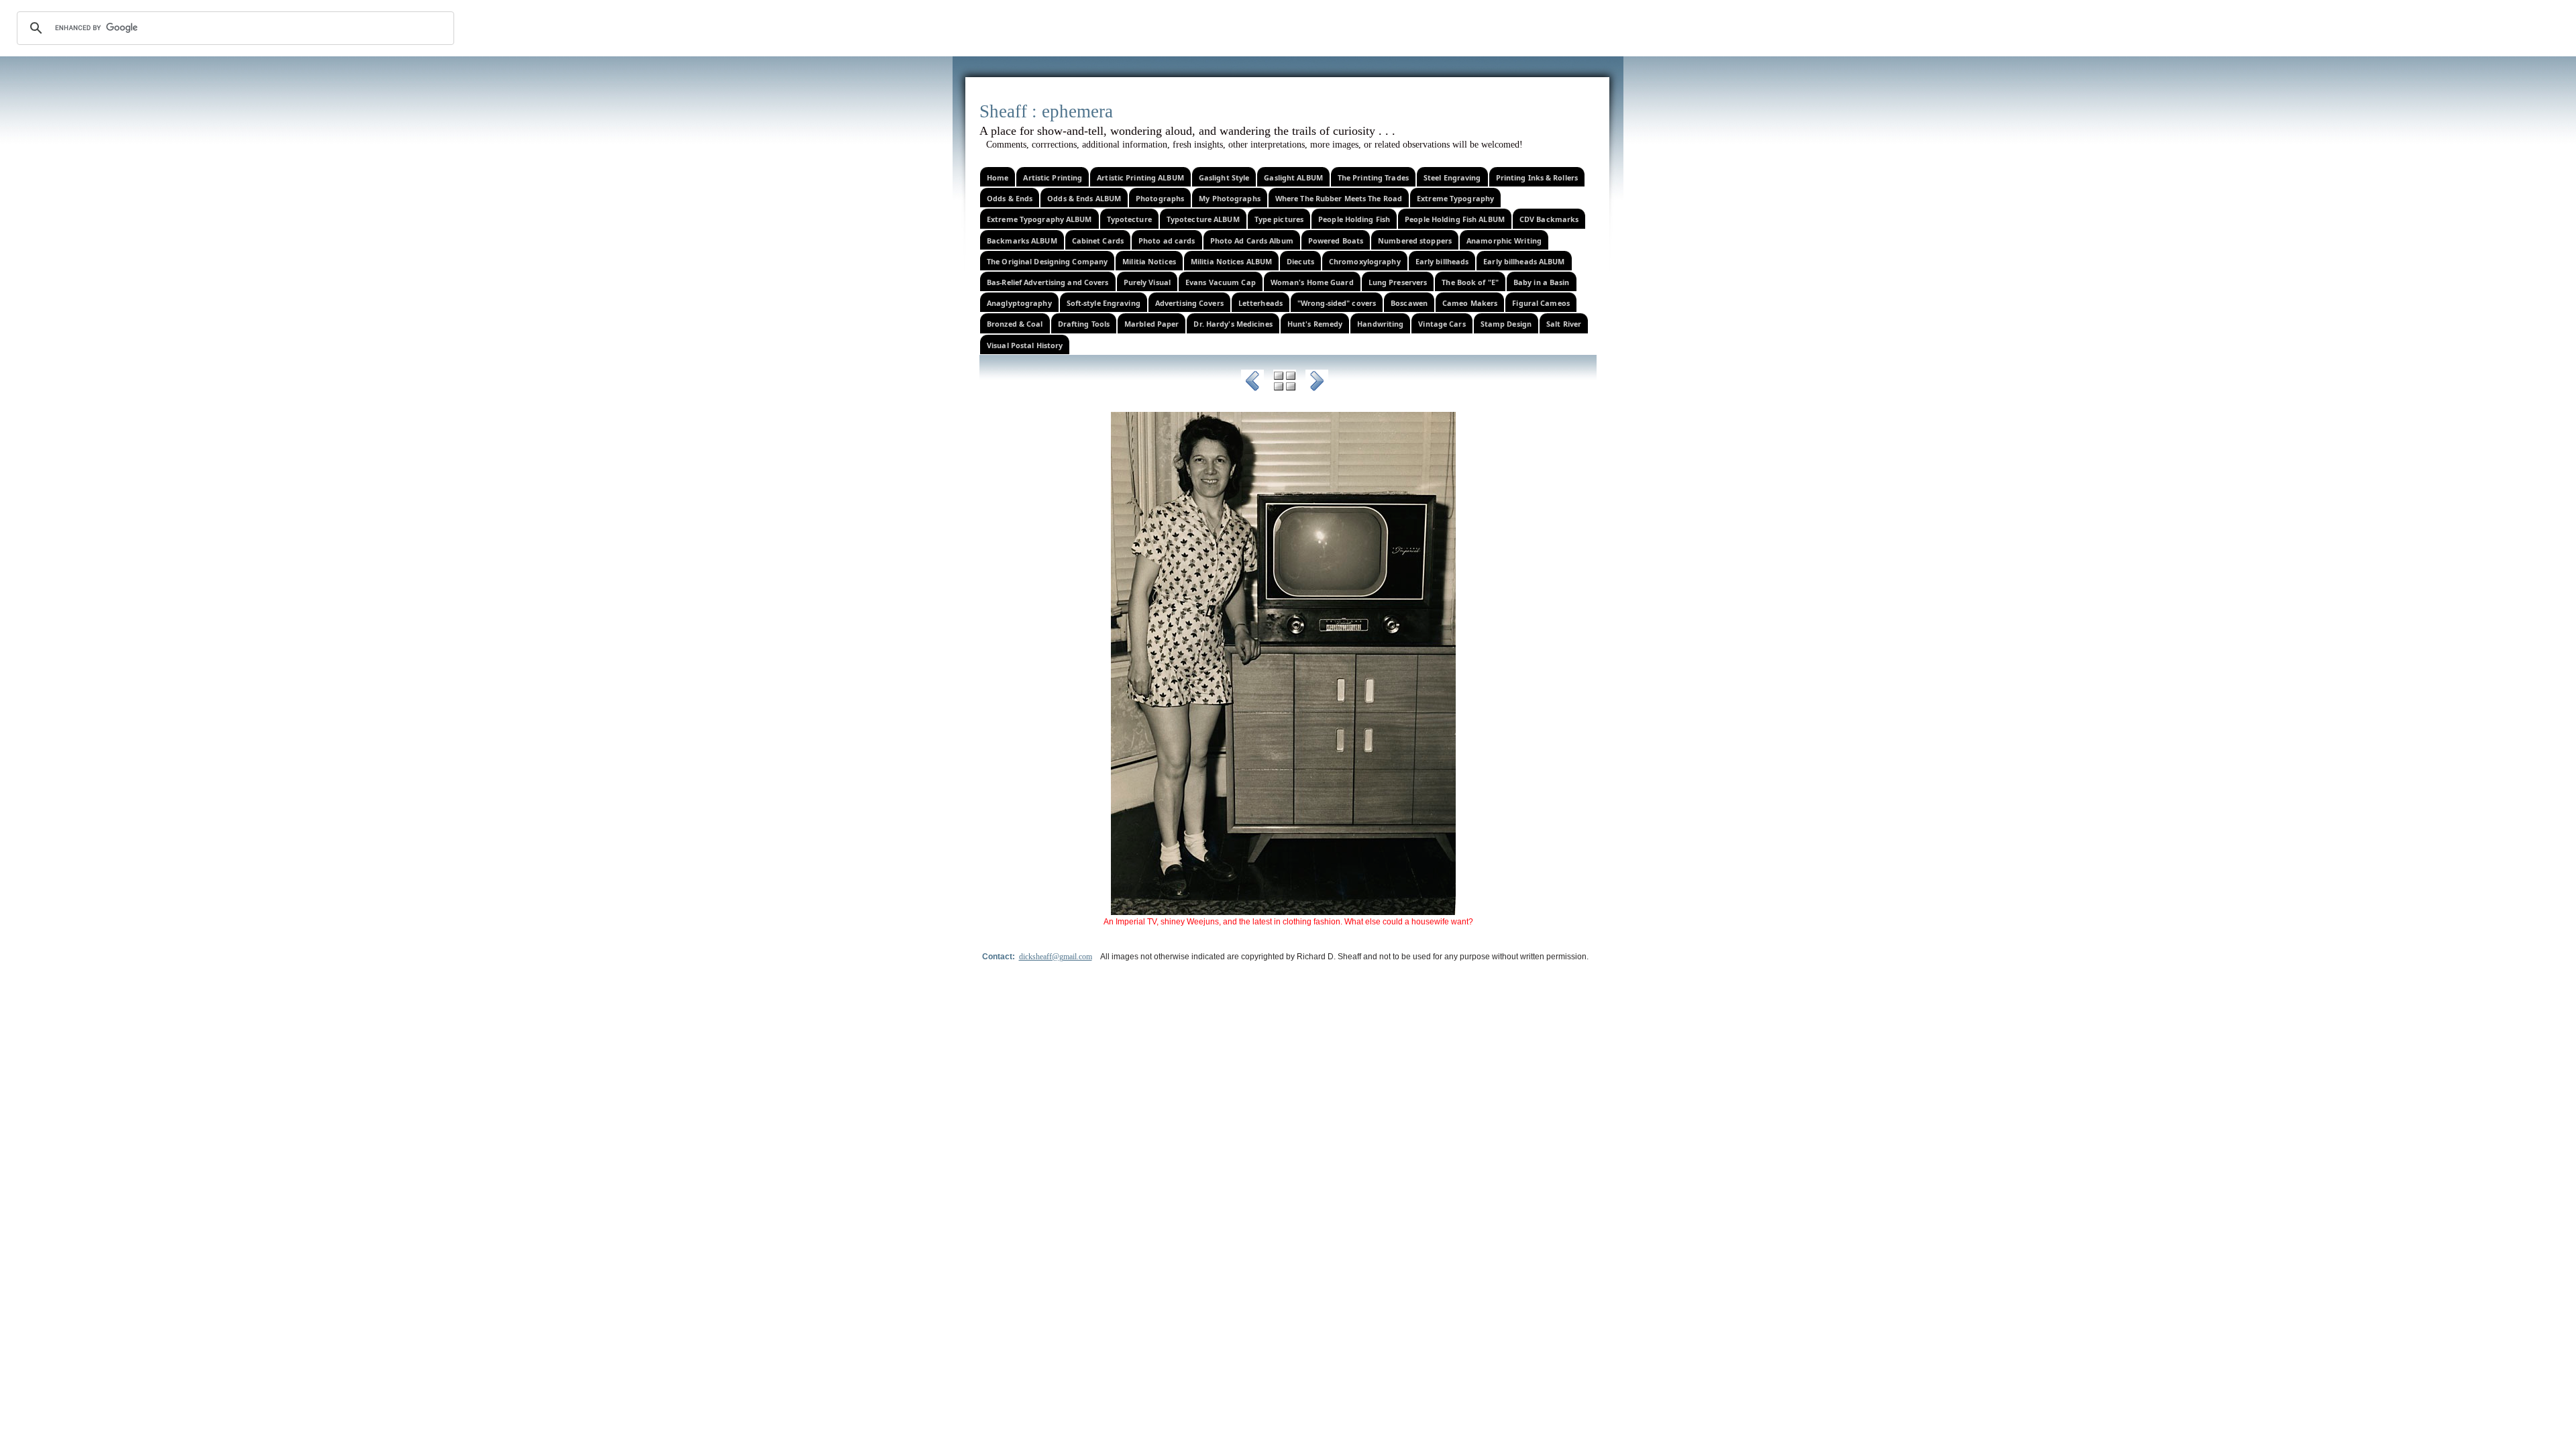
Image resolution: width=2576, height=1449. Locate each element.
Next (1317, 383)
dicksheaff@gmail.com (1056, 957)
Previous (1252, 383)
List (1285, 383)
